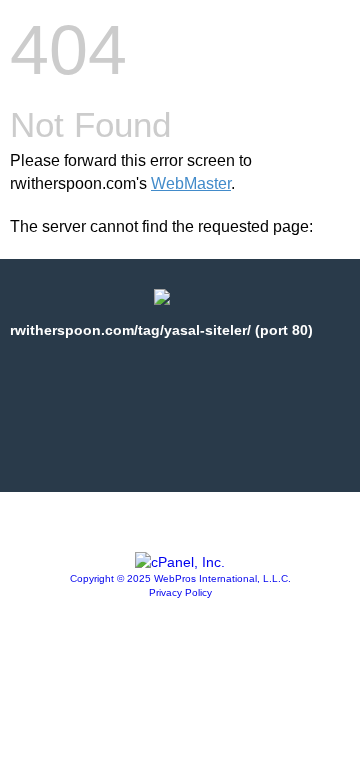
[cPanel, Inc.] (180, 562)
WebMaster (191, 183)
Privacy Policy (180, 592)
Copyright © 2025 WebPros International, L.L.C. (180, 578)
